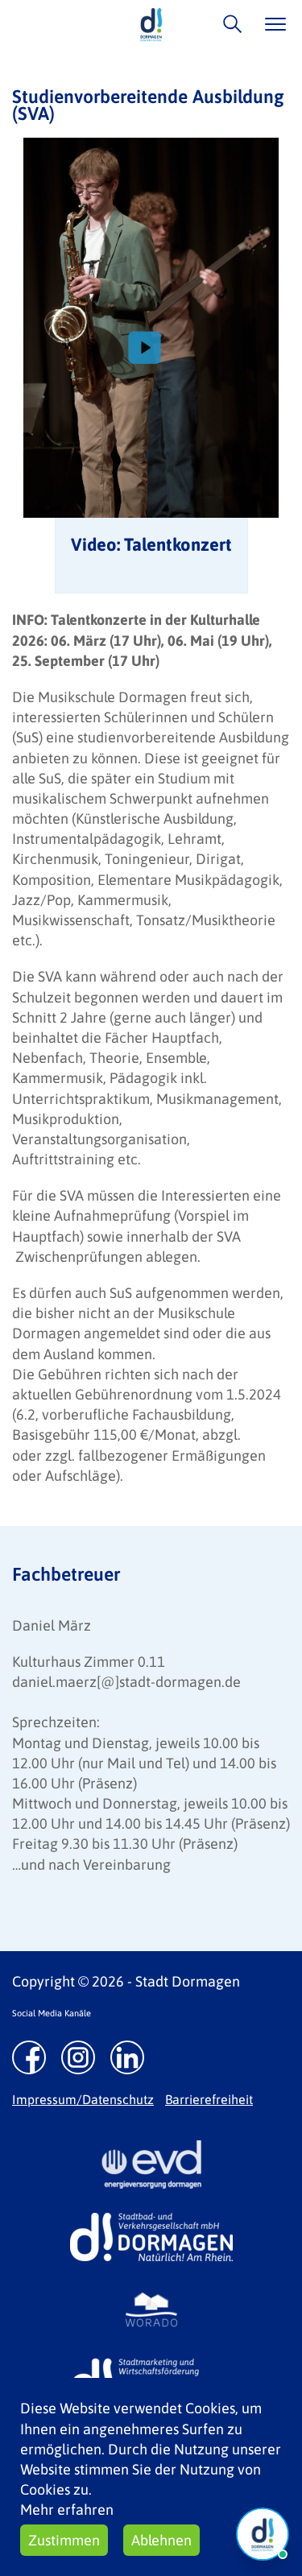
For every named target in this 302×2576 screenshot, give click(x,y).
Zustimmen (64, 2540)
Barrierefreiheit (209, 2099)
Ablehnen (161, 2540)
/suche (228, 24)
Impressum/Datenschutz (83, 2099)
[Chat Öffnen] (263, 2534)
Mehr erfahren (67, 2510)
